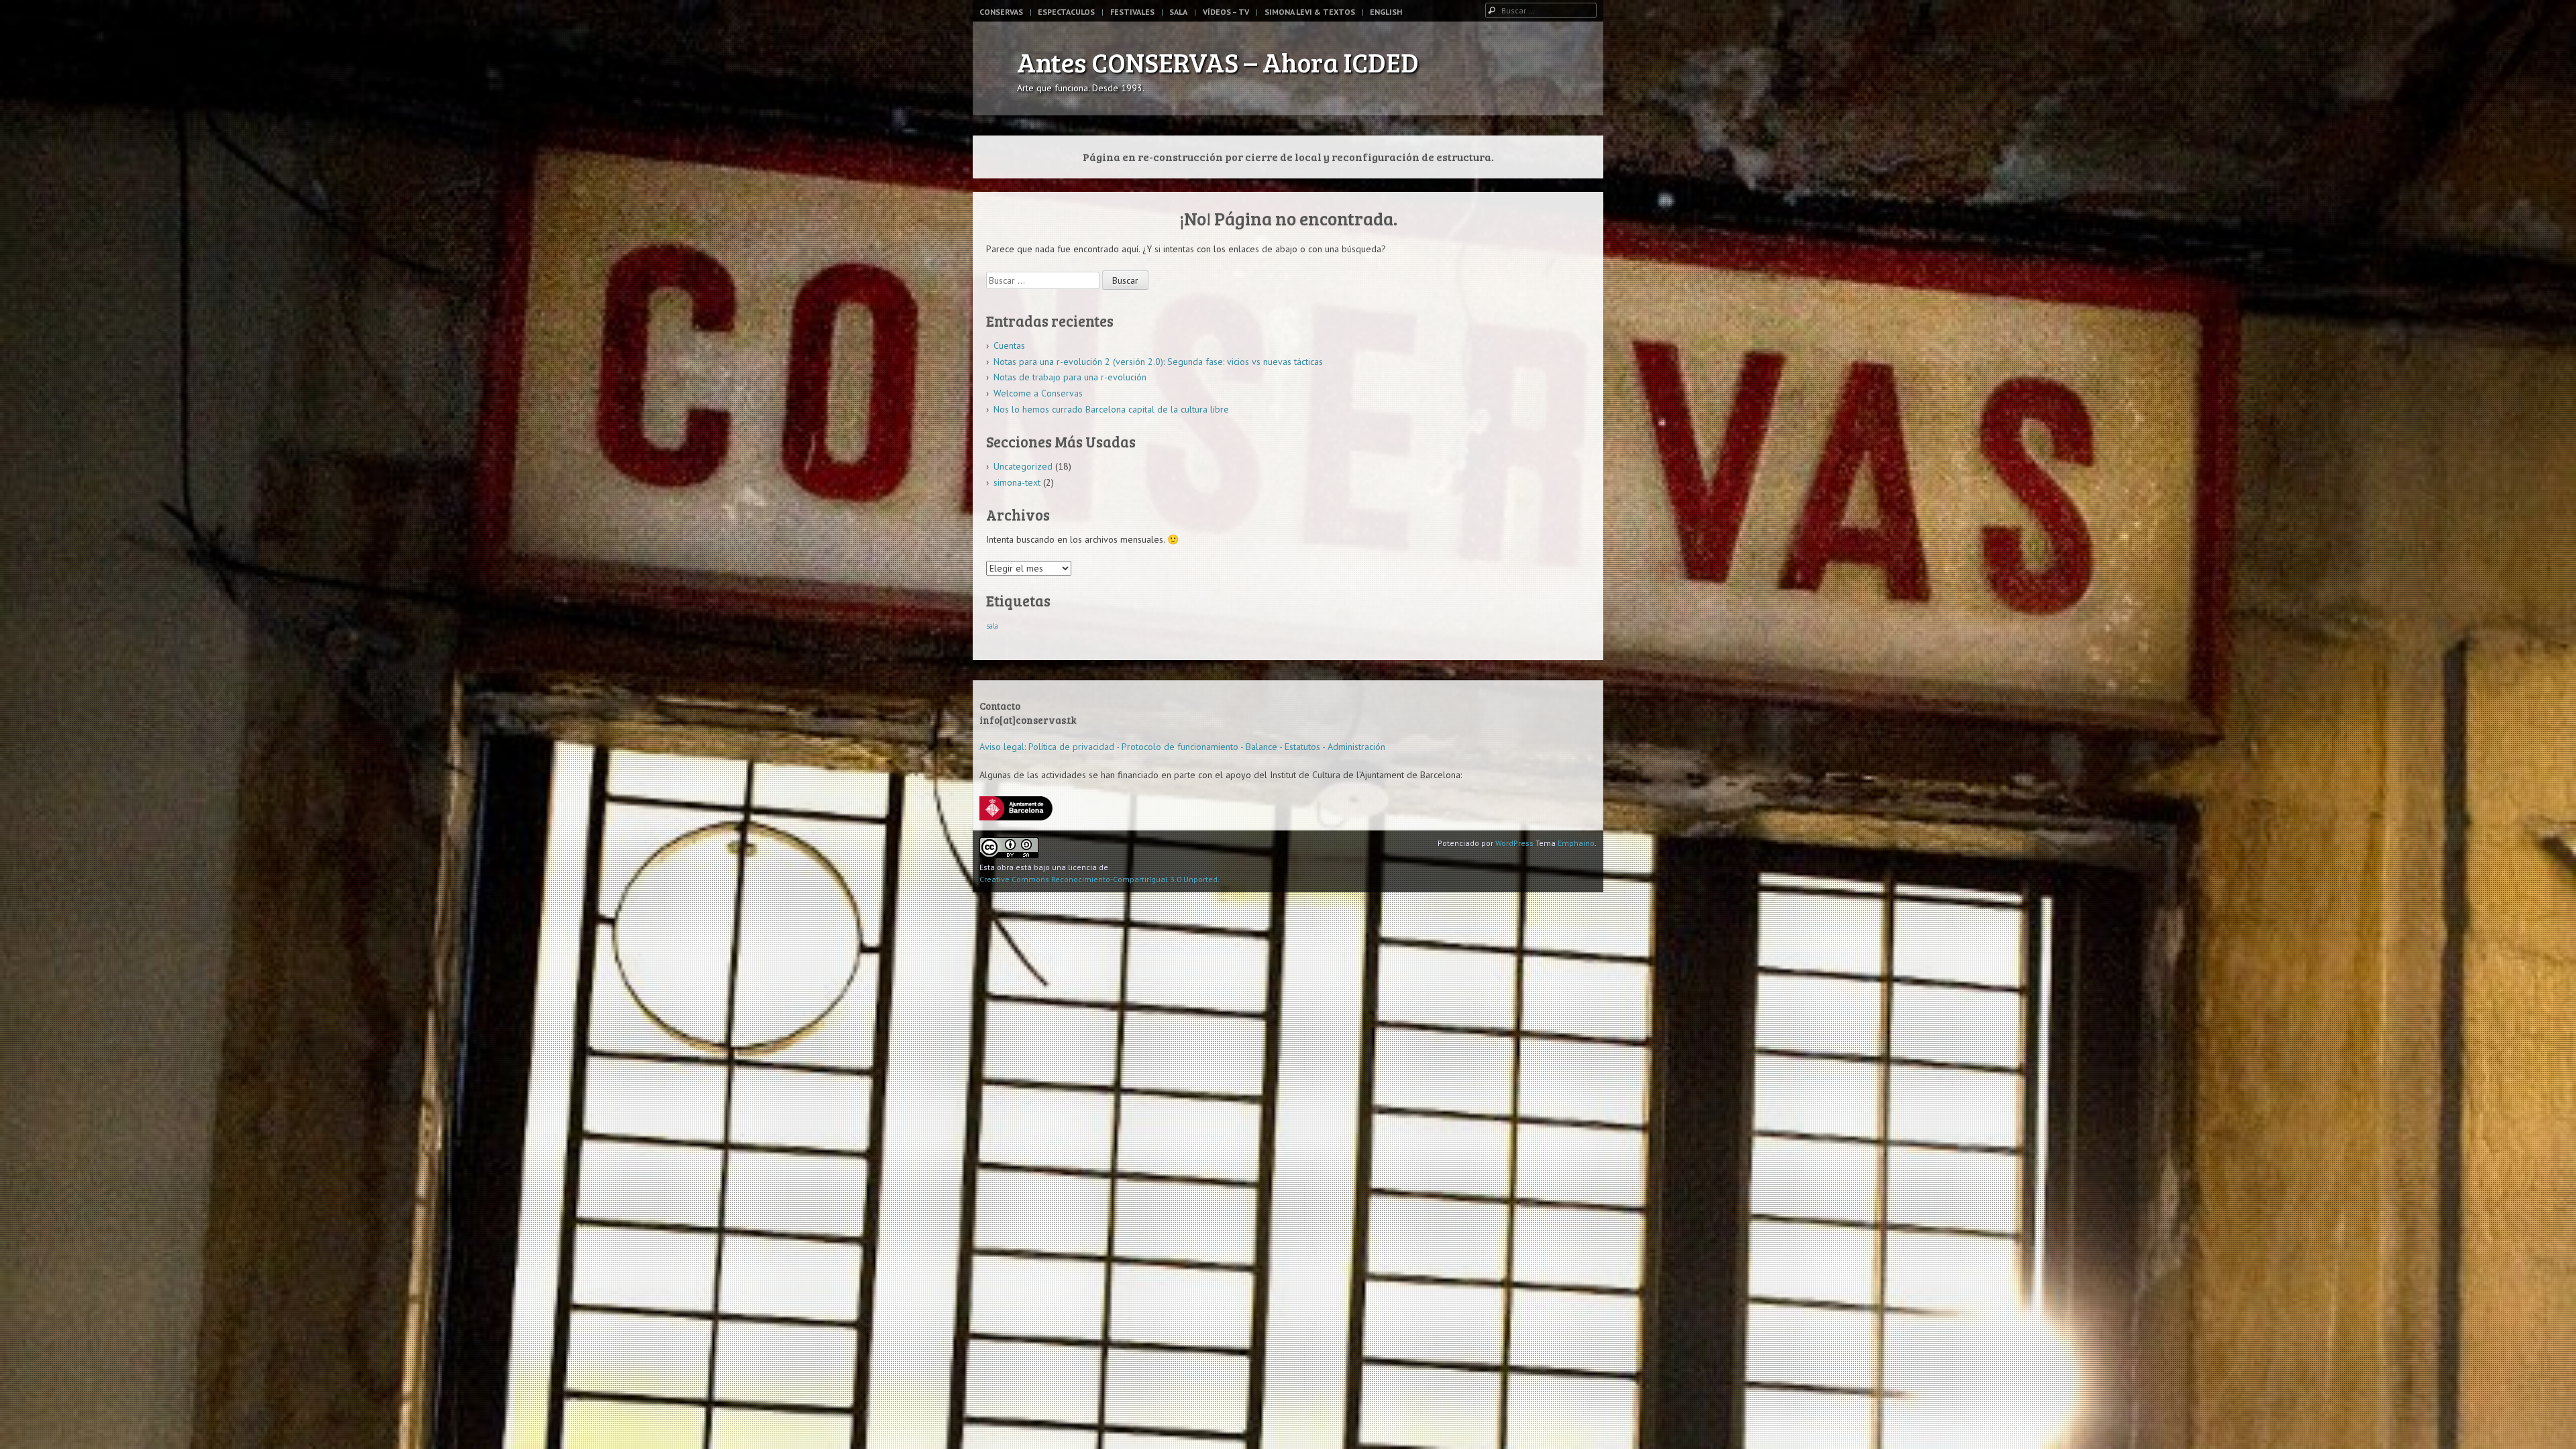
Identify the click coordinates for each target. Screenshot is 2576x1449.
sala (992, 626)
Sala (1178, 12)
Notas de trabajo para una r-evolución (1070, 377)
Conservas (1001, 12)
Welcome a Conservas (1038, 393)
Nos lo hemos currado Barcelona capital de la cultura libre (1111, 409)
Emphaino (1576, 843)
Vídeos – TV (1226, 12)
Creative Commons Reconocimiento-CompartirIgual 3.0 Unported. (1099, 879)
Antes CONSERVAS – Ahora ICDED (1218, 62)
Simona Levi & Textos (1310, 12)
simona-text (1017, 482)
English (1386, 12)
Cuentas (1009, 345)
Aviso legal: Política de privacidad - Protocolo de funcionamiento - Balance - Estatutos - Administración (1182, 747)
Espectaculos (1066, 12)
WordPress (1514, 843)
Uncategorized (1023, 466)
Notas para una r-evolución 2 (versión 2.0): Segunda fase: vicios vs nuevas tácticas (1158, 362)
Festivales (1132, 12)
